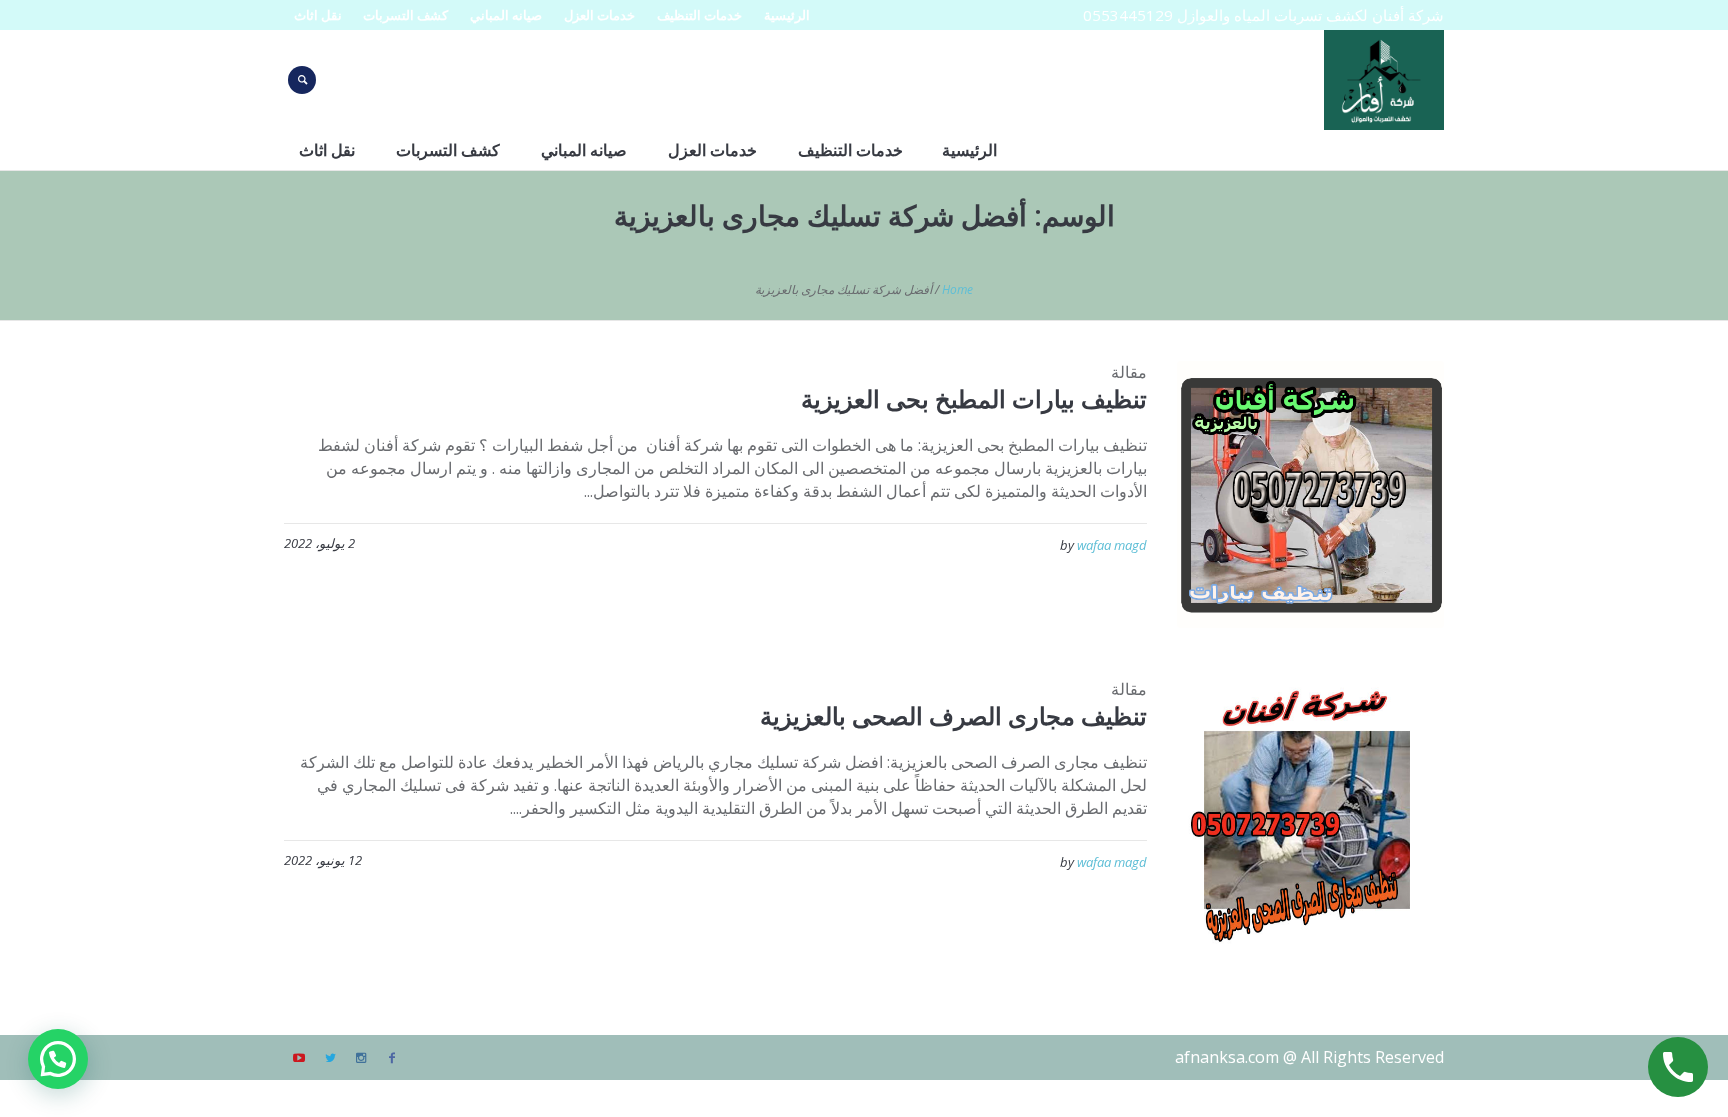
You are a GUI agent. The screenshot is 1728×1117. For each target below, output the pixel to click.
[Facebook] (392, 1058)
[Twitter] (330, 1058)
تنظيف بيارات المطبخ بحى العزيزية (974, 398)
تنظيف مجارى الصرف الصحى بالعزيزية (953, 715)
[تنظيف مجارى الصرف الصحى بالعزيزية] (1310, 811)
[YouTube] (299, 1058)
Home (957, 289)
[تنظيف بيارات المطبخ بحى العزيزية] (1310, 494)
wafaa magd (1112, 545)
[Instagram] (361, 1058)
